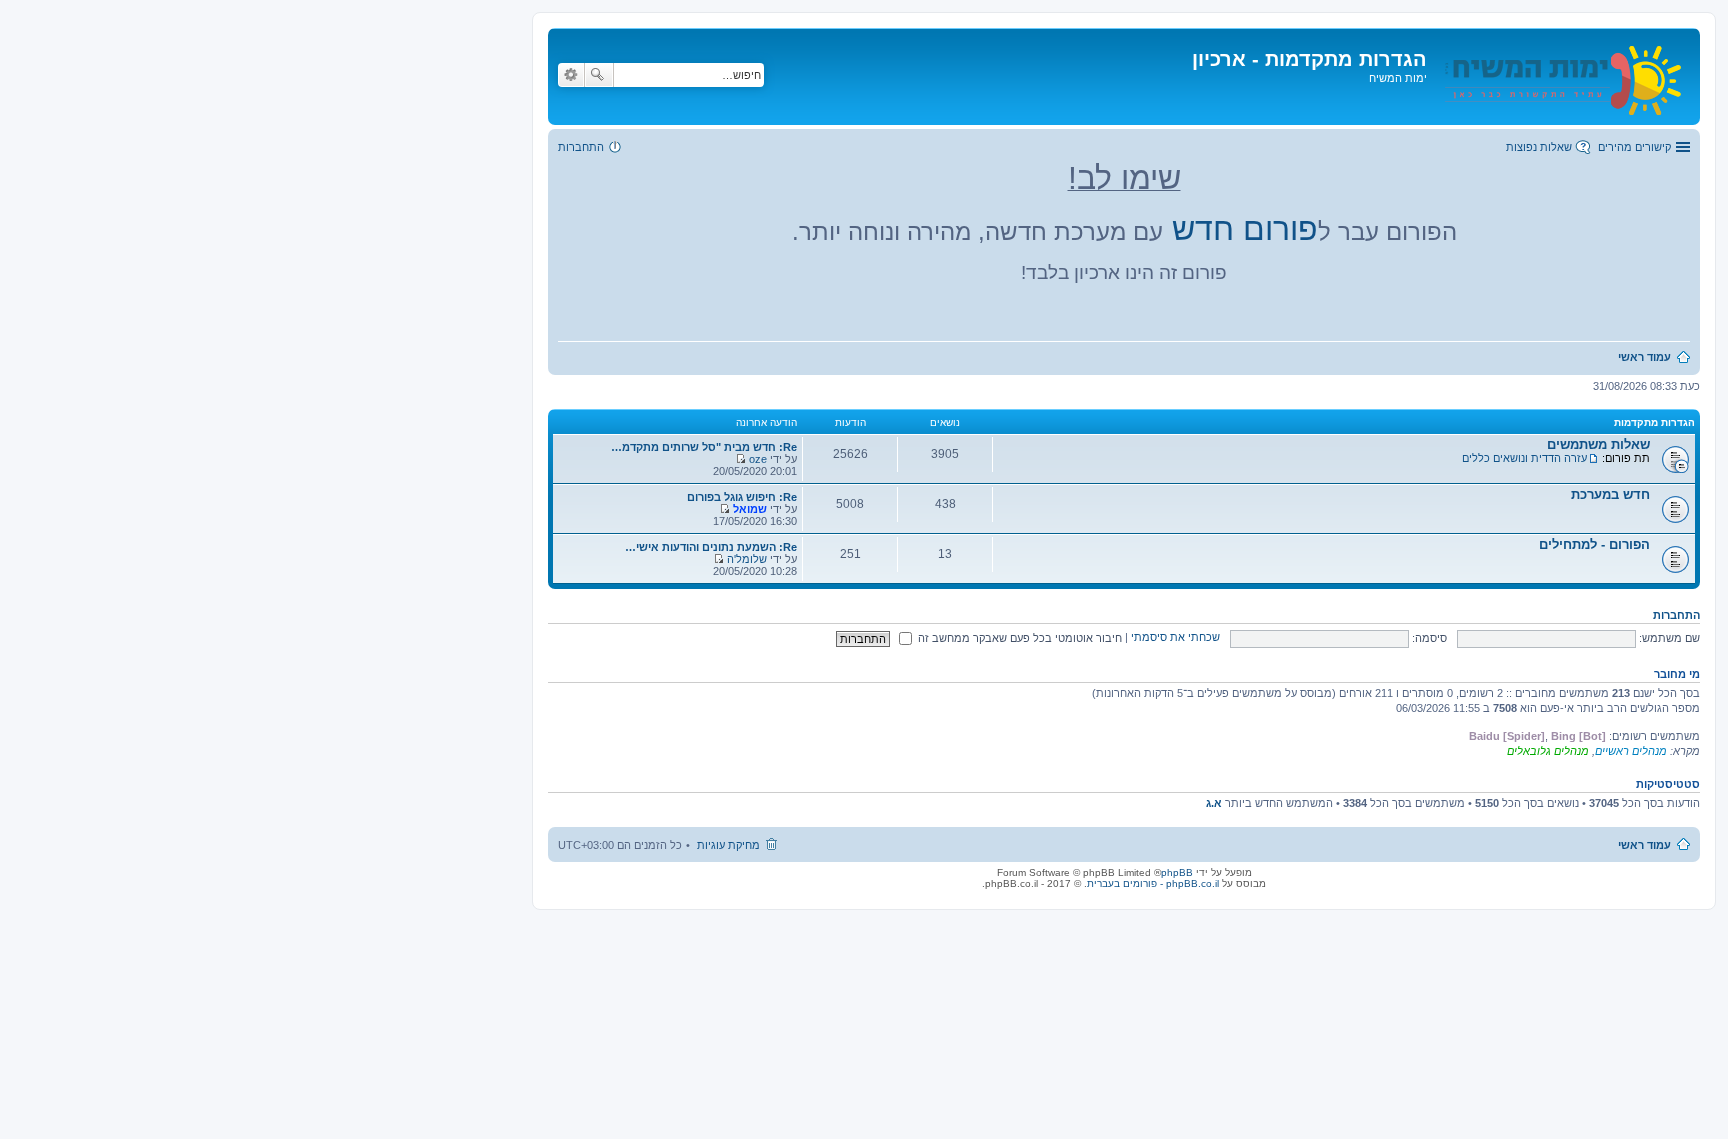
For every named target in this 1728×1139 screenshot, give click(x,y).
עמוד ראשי (1644, 845)
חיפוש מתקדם (571, 75)
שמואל (750, 509)
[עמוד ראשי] (1561, 76)
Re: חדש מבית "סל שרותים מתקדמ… (704, 447)
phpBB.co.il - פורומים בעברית (1153, 883)
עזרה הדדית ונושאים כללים (1524, 458)
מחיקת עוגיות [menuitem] (728, 845)
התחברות (1676, 615)
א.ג (1214, 803)
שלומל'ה (747, 559)
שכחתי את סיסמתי (1175, 638)
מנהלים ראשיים (1631, 751)
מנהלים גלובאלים (1548, 751)
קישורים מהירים (1634, 147)
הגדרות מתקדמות (1654, 422)
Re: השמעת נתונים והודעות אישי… (711, 547)
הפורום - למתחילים (1594, 544)
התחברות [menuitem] (581, 147)
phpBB (1177, 872)
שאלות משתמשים (1598, 444)
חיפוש (599, 75)
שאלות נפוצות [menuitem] (1539, 147)
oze (758, 459)
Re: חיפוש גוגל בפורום (742, 497)
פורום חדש (1245, 229)
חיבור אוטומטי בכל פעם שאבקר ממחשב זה (1018, 638)
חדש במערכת (1610, 494)
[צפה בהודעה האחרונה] (740, 459)
